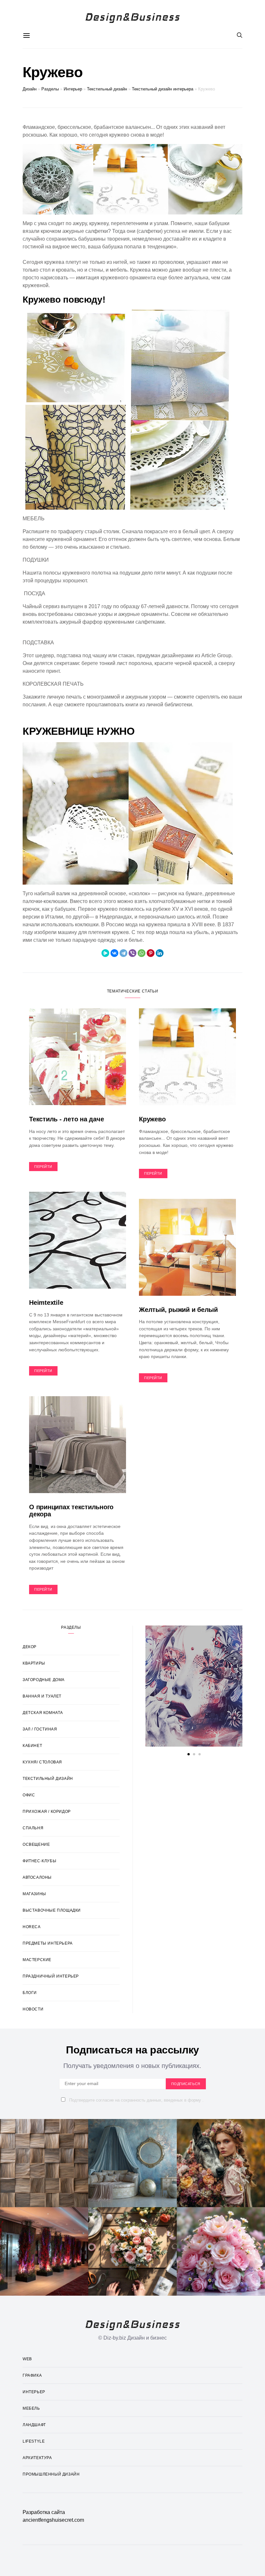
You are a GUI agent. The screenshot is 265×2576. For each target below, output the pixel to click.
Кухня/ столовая (42, 1762)
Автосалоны (37, 1877)
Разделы (50, 89)
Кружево (152, 1119)
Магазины (34, 1894)
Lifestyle (34, 2441)
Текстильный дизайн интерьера (163, 89)
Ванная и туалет (42, 1696)
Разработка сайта (44, 2512)
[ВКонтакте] (114, 953)
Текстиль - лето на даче (66, 1119)
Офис (29, 1795)
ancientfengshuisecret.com (53, 2520)
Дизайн (30, 89)
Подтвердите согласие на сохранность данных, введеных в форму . (136, 2100)
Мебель (31, 2408)
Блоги (30, 1993)
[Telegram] (123, 953)
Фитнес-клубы (39, 1861)
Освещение (36, 1844)
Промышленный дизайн (51, 2474)
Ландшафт (34, 2425)
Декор (30, 1647)
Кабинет (32, 1746)
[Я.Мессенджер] (105, 953)
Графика (32, 2375)
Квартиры (34, 1663)
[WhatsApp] (142, 953)
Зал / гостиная (40, 1729)
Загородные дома (44, 1680)
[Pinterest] (151, 953)
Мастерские (37, 1960)
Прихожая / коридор (47, 1812)
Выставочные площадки (52, 1910)
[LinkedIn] (160, 953)
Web (27, 2359)
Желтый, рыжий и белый (178, 1310)
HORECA (32, 1927)
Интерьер (73, 89)
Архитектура (37, 2458)
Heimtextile (46, 1303)
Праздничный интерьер (51, 1976)
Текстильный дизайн (107, 89)
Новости (33, 2009)
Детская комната (43, 1713)
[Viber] (132, 953)
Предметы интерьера (48, 1943)
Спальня (33, 1828)
